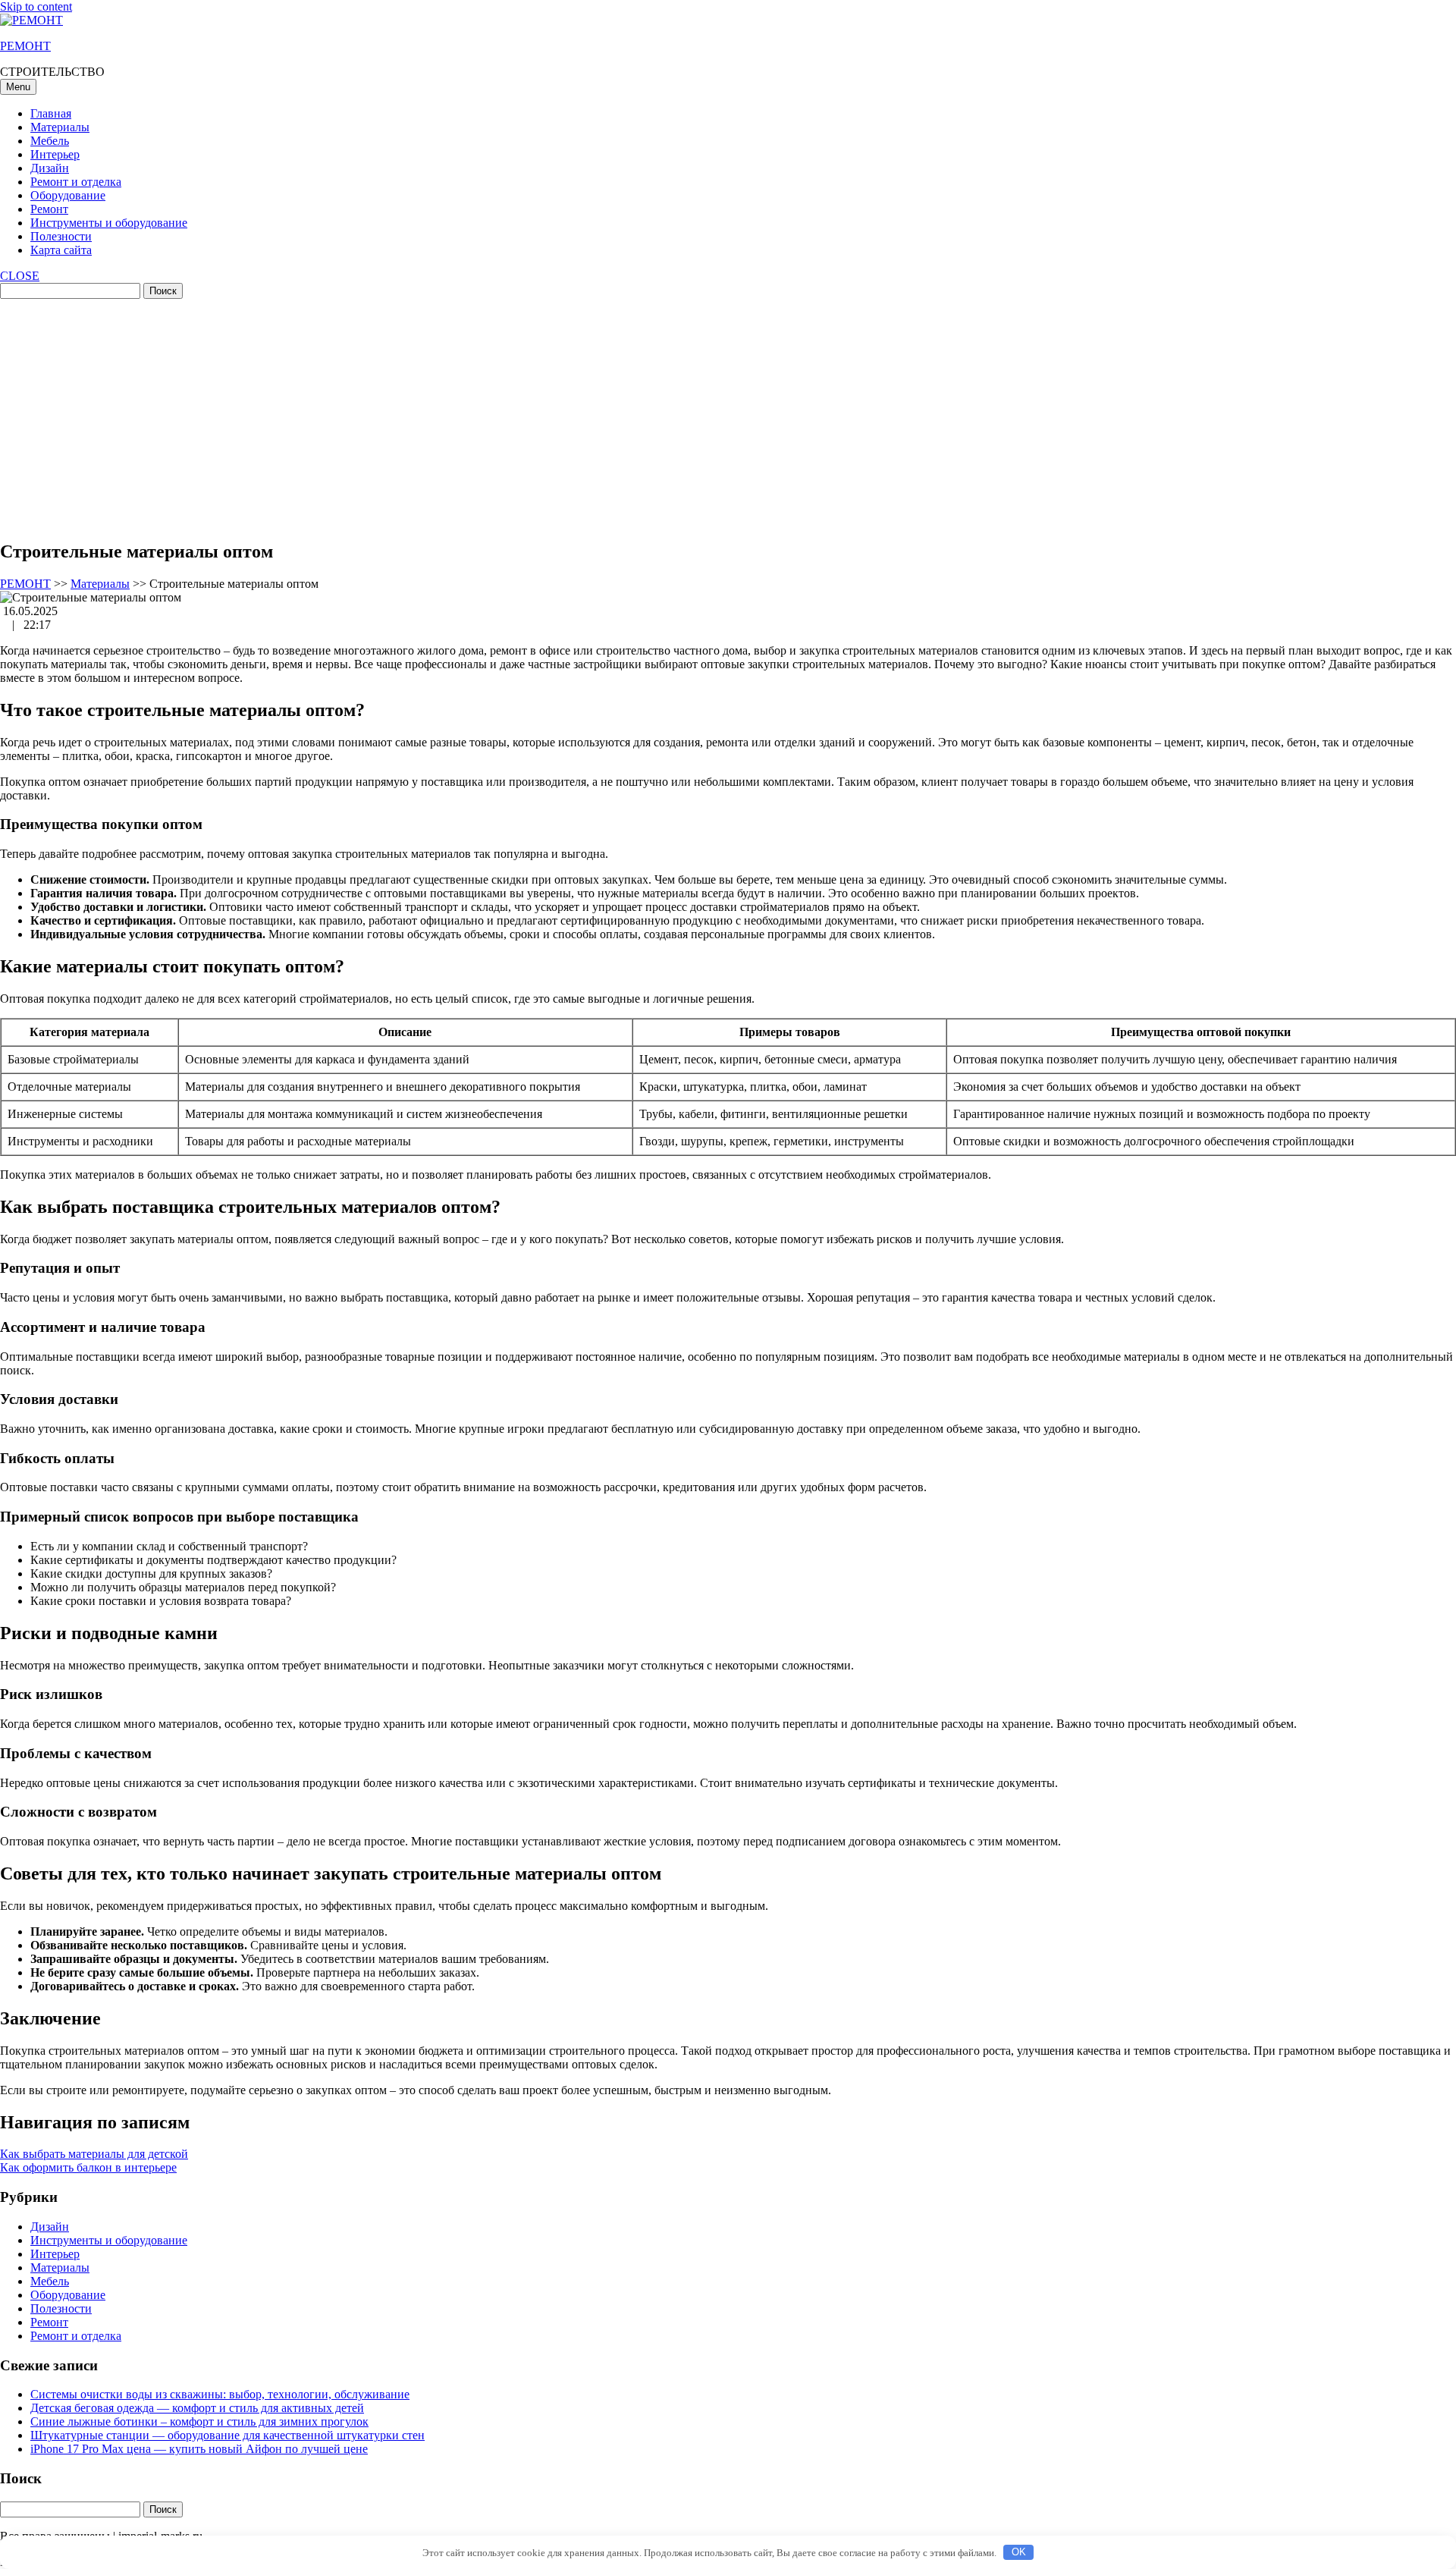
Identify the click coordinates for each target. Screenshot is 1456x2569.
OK (1019, 2552)
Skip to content (36, 6)
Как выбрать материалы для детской (94, 2154)
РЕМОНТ (25, 46)
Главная (51, 113)
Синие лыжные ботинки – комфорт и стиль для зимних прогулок (199, 2421)
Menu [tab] (18, 87)
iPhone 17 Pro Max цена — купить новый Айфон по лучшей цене (199, 2449)
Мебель (50, 141)
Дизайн (50, 168)
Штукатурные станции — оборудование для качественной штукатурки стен (227, 2435)
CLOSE (20, 276)
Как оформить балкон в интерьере (88, 2167)
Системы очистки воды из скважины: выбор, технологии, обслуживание (220, 2394)
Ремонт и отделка (76, 182)
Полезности (61, 236)
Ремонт (49, 209)
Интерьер (55, 154)
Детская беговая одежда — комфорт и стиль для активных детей (197, 2408)
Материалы (60, 127)
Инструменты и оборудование (109, 223)
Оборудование (68, 195)
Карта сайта (61, 250)
